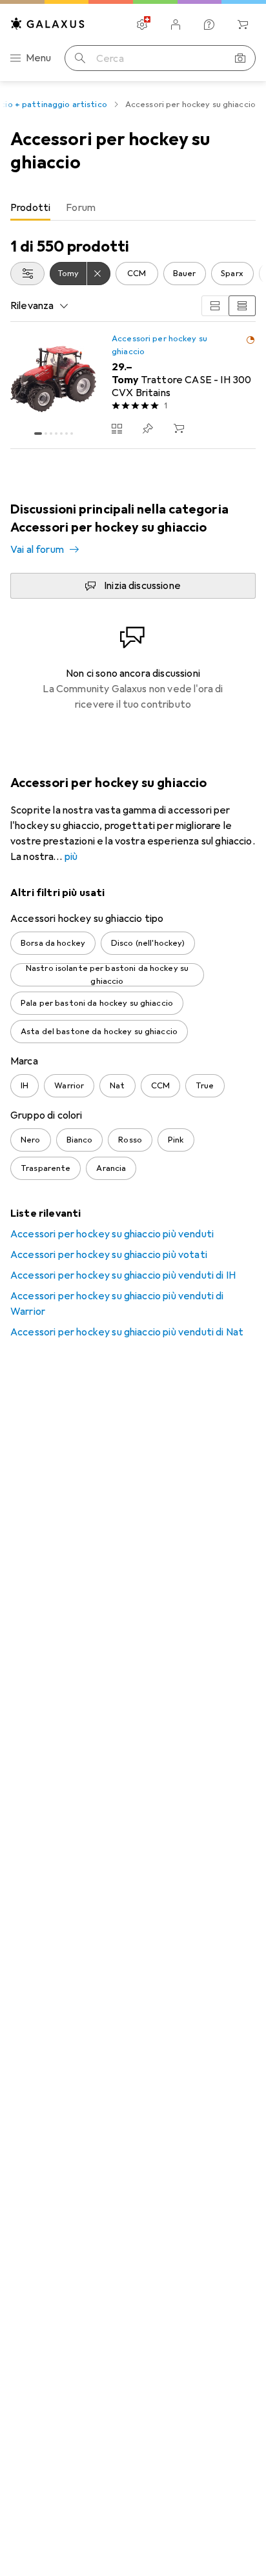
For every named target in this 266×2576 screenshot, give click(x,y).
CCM (137, 274)
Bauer (185, 274)
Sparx (232, 274)
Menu (39, 58)
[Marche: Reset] (99, 274)
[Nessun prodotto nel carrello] (243, 25)
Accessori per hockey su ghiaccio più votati (109, 1255)
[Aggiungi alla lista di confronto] (117, 428)
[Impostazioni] (142, 25)
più (71, 857)
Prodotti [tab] (30, 208)
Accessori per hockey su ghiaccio (159, 345)
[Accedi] (176, 25)
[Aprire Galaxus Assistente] (209, 25)
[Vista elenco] (242, 306)
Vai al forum (37, 550)
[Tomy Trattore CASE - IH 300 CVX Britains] (133, 385)
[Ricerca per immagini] (240, 58)
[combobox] (27, 274)
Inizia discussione (142, 586)
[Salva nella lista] (148, 428)
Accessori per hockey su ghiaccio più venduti (112, 1234)
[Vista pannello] (215, 306)
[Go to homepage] (48, 24)
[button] (251, 340)
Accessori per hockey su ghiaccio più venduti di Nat (127, 1332)
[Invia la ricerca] (80, 58)
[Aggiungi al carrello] (179, 428)
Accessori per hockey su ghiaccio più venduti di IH (123, 1275)
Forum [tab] (81, 208)
